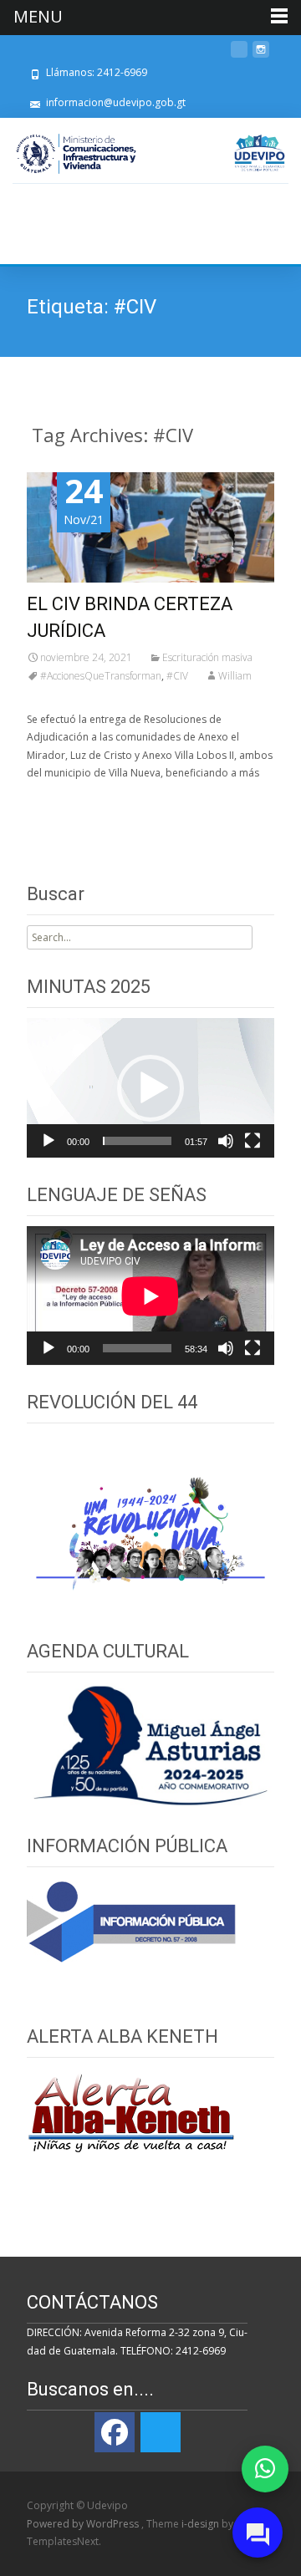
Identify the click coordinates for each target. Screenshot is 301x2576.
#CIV (177, 676)
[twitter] (239, 56)
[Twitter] (161, 2432)
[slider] (137, 1141)
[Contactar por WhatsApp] (265, 2469)
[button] (150, 1088)
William (235, 676)
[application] (150, 1088)
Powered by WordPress (84, 2524)
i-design (202, 2524)
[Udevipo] (260, 153)
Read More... (60, 821)
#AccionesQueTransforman (101, 676)
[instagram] (261, 56)
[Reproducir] (48, 1141)
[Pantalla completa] (253, 1141)
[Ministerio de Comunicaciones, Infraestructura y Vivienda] (76, 154)
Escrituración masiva (207, 657)
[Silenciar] (226, 1141)
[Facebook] (115, 2432)
